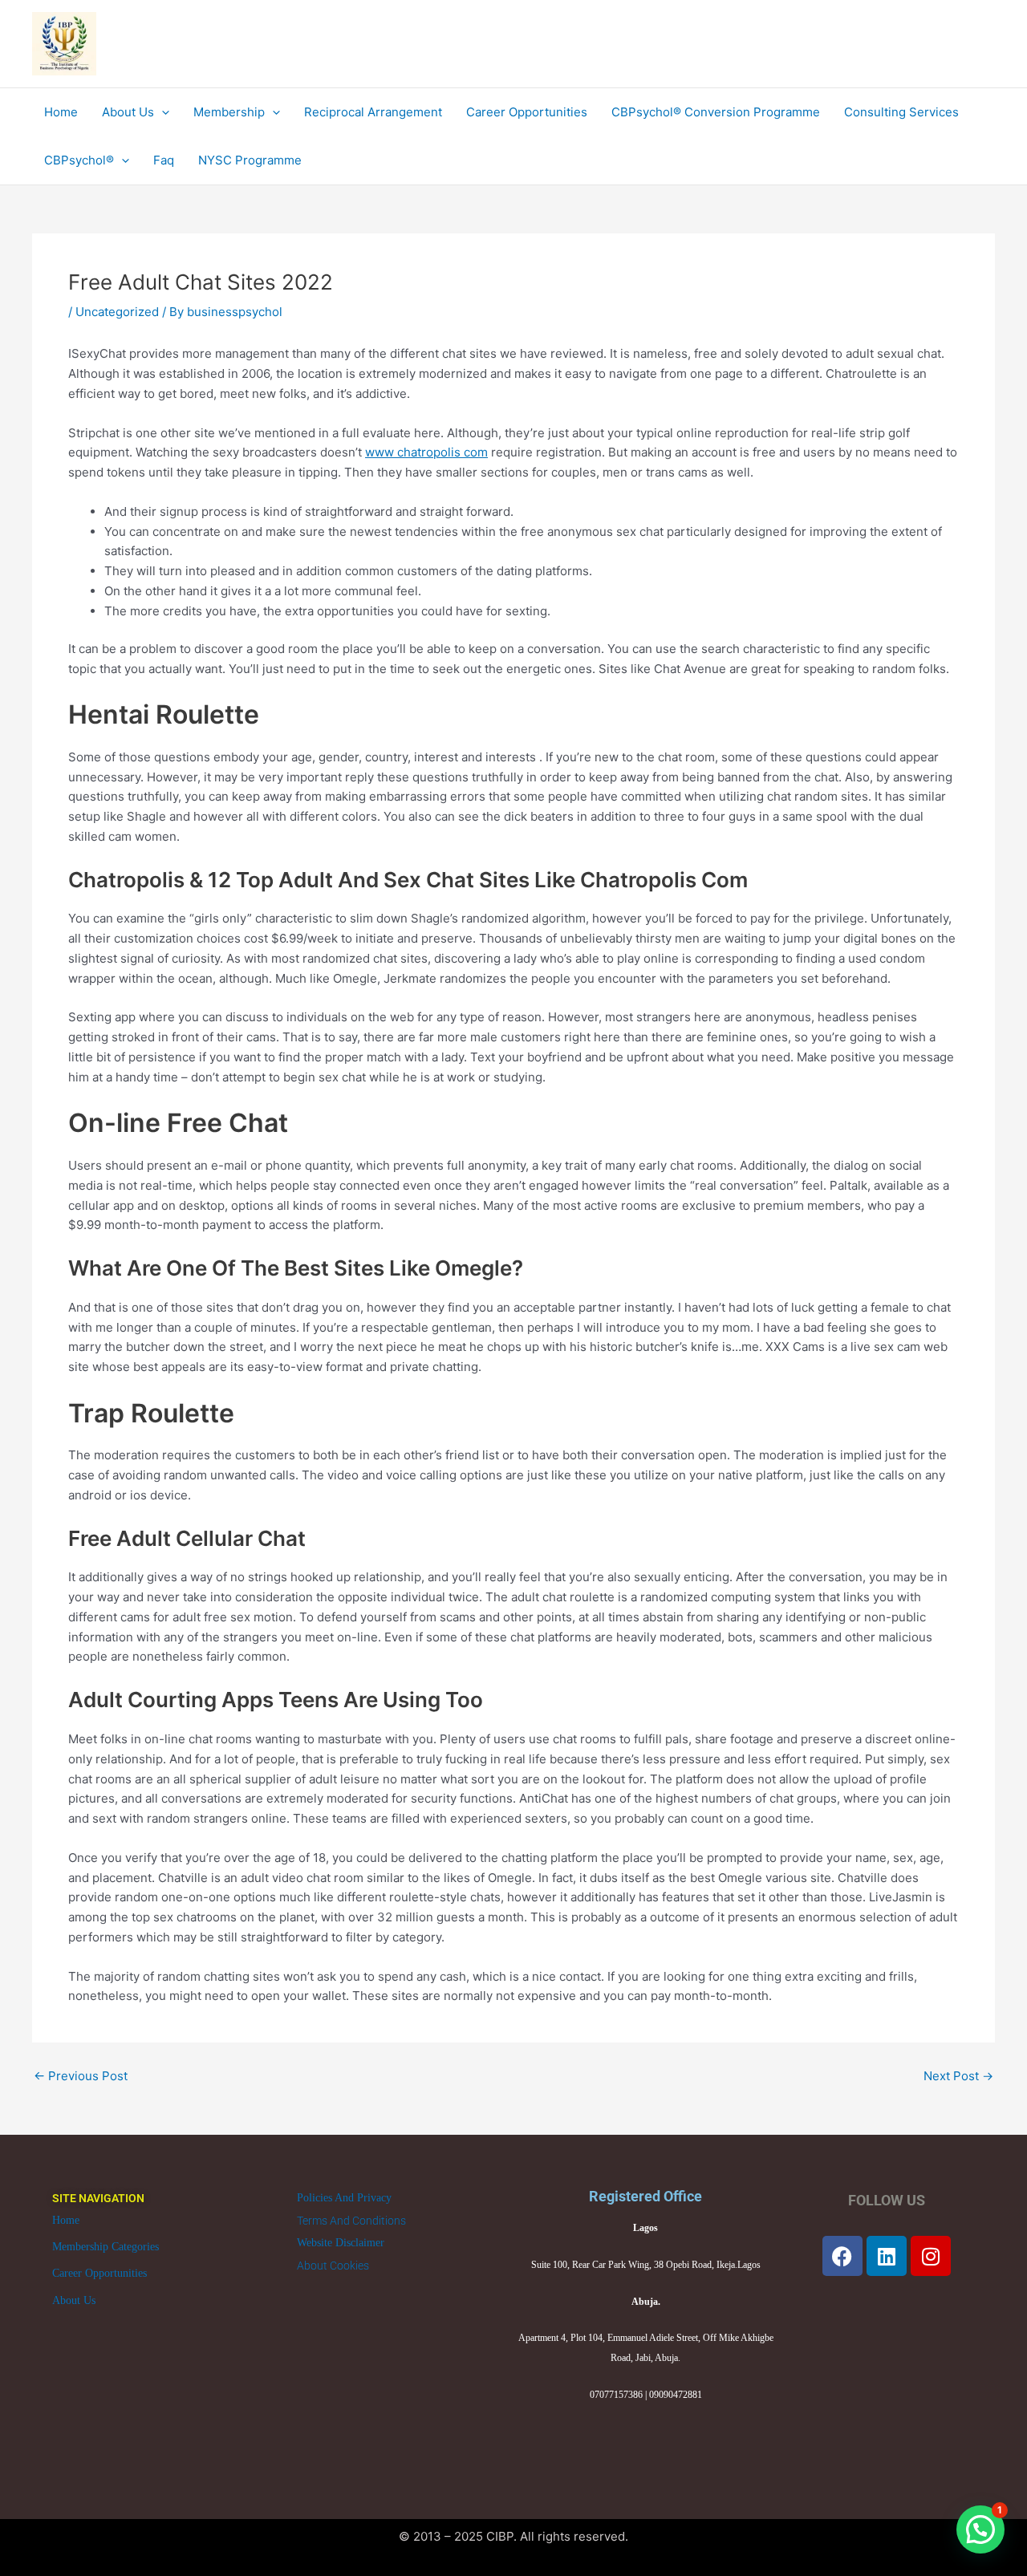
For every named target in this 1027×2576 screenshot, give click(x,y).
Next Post (958, 2076)
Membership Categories (106, 2247)
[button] (980, 2529)
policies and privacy (344, 2198)
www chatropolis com (426, 452)
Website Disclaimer (341, 2243)
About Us (74, 2300)
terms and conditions (351, 2221)
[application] (162, 112)
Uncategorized (117, 312)
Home (66, 2220)
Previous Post (81, 2076)
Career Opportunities (99, 2273)
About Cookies (333, 2266)
